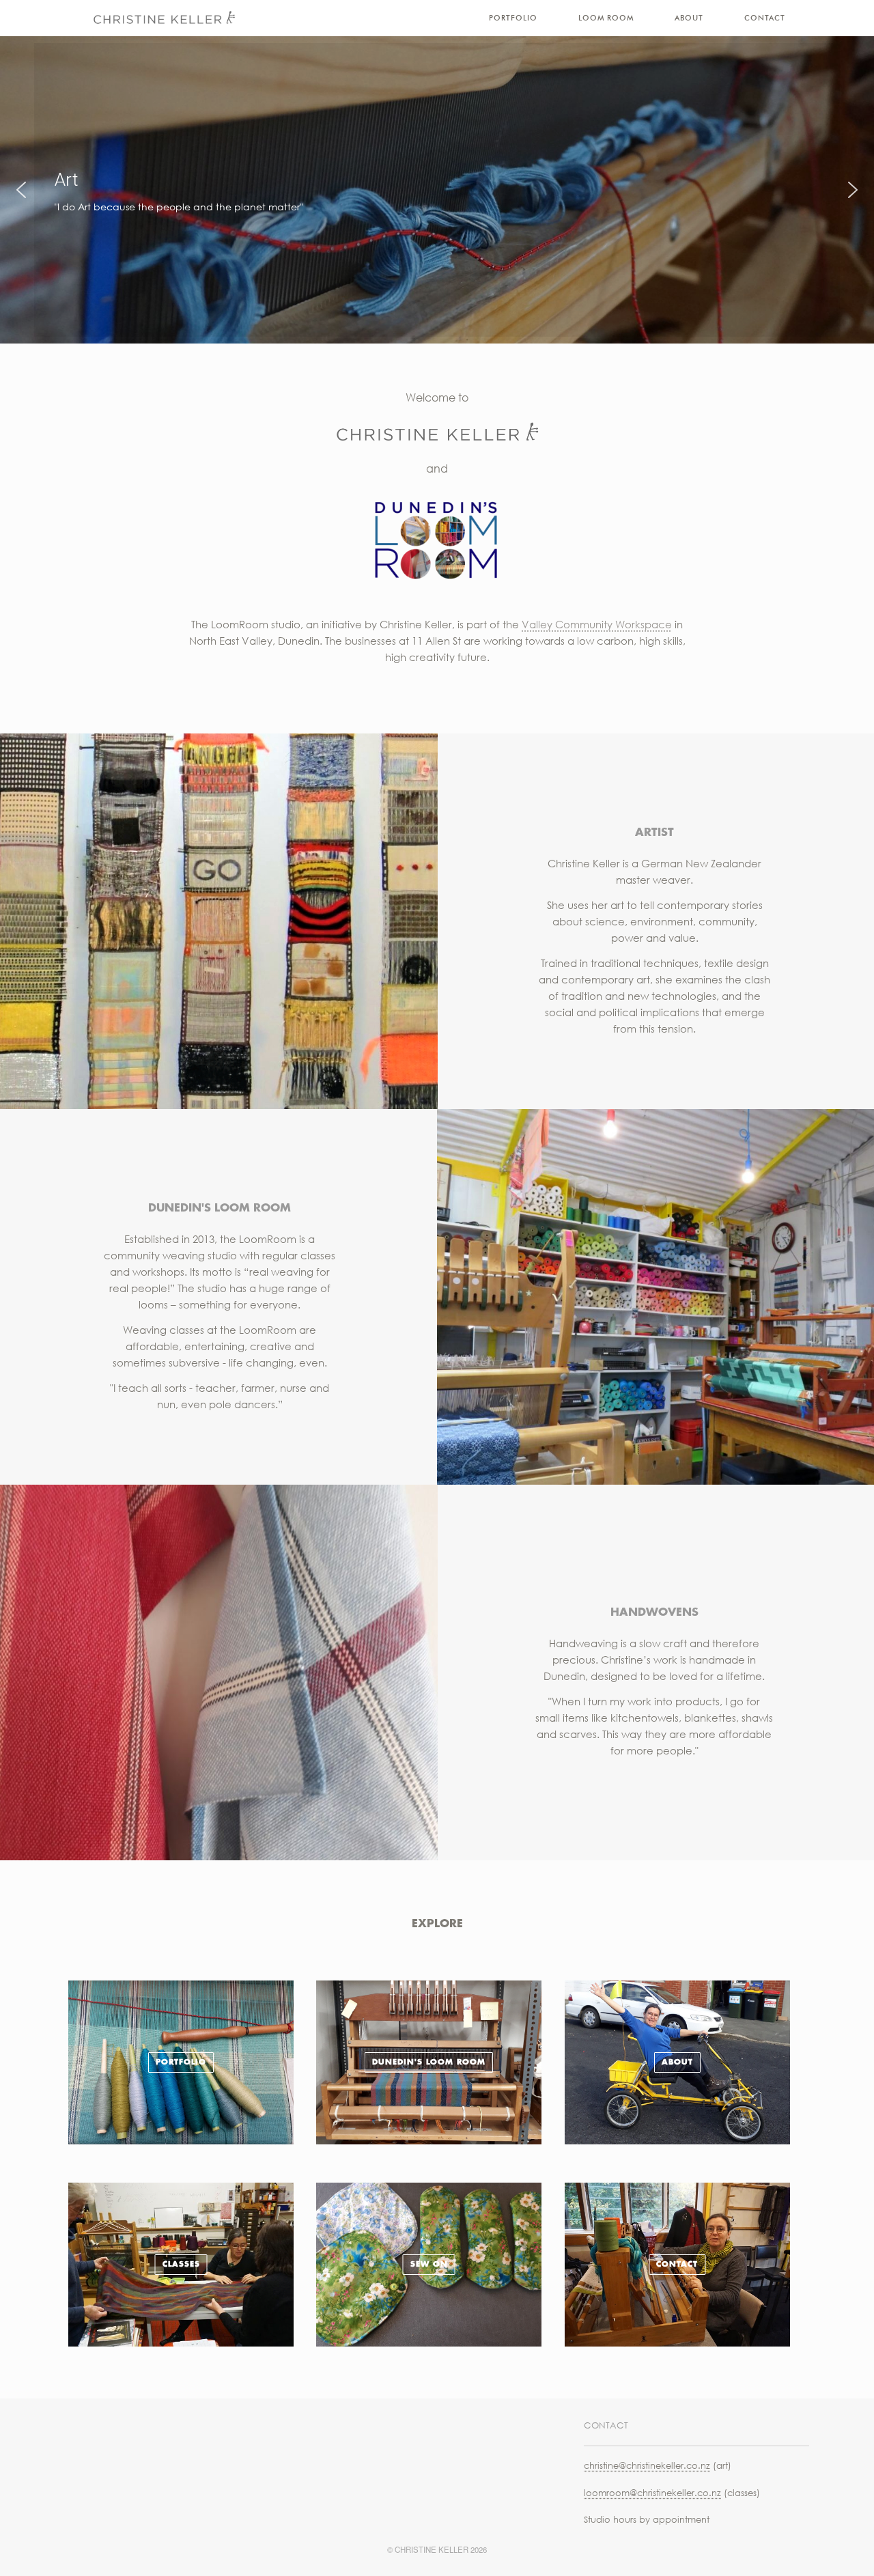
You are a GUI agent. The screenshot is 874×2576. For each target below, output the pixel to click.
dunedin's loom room (429, 2062)
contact (677, 2264)
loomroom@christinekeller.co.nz (652, 2493)
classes (181, 2264)
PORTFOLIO (513, 18)
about (677, 2062)
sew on (429, 2264)
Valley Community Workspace (597, 624)
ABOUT (689, 18)
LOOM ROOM (606, 18)
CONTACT (765, 18)
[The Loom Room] (164, 18)
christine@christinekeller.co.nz (647, 2465)
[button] (21, 190)
